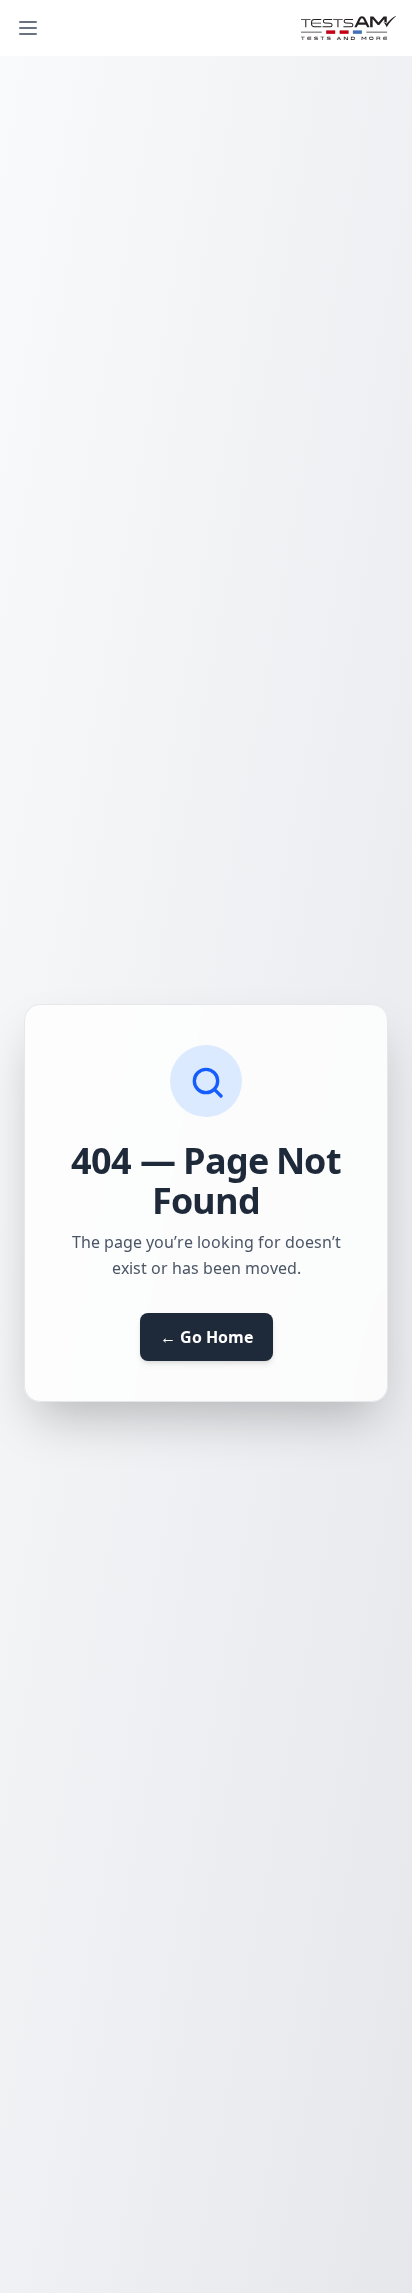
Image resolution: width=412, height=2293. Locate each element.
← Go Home (206, 1337)
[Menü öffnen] (28, 28)
